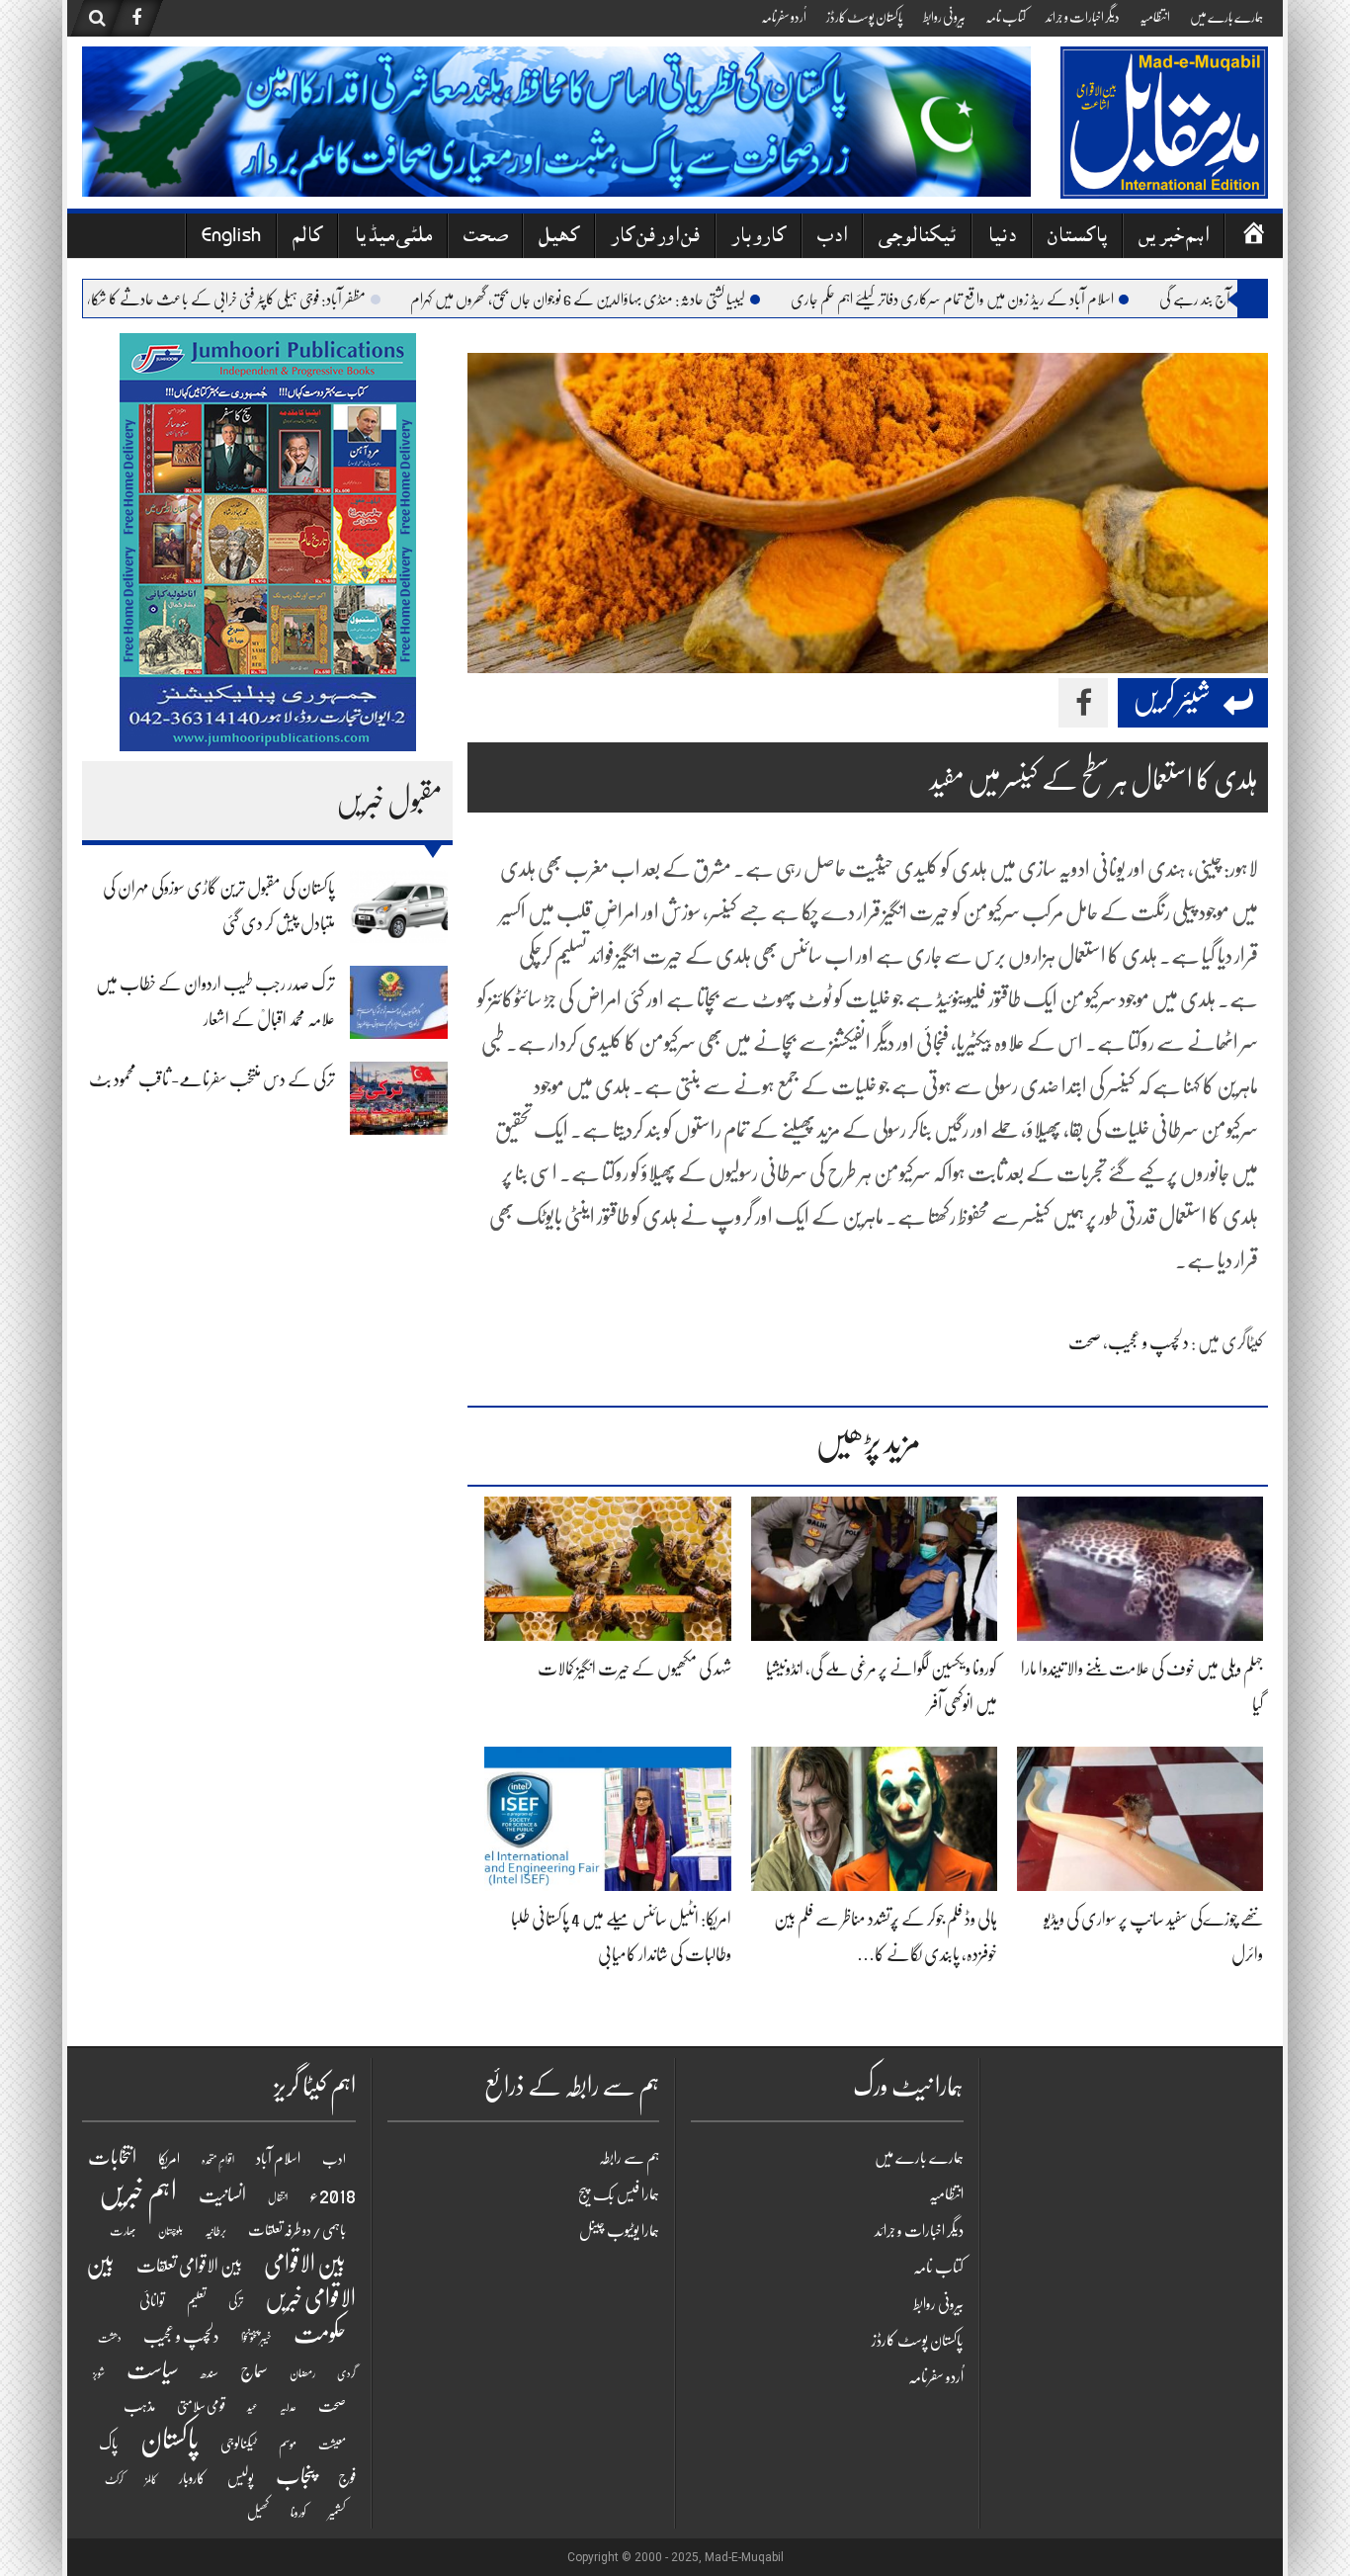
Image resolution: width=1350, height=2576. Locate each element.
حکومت (320, 2334)
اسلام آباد (278, 2159)
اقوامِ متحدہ (218, 2160)
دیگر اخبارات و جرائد (1083, 17)
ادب (832, 238)
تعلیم (197, 2301)
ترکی (236, 2302)
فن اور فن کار (655, 238)
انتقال (278, 2198)
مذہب (139, 2406)
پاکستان (1077, 238)
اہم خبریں (1174, 238)
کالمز (151, 2480)
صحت (485, 238)
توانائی (152, 2301)
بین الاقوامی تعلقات (189, 2266)
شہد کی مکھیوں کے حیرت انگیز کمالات (634, 1669)
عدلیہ (288, 2407)
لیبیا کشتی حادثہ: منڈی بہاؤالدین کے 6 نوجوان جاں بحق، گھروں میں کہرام (642, 300)
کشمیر (337, 2512)
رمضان (302, 2373)
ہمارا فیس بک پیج (619, 2194)
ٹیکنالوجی (917, 238)
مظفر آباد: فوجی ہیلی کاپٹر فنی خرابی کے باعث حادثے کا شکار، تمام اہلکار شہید (255, 300)
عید (253, 2407)
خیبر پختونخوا (256, 2338)
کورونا (298, 2513)
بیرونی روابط (944, 17)
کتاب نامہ (1006, 17)
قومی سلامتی (201, 2406)
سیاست (153, 2370)
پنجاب (296, 2476)
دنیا (1002, 238)
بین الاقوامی (305, 2264)
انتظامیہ (1155, 17)
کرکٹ (114, 2480)
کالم (307, 238)
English (231, 238)
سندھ (210, 2373)
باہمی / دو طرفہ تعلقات (297, 2230)
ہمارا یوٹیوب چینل (619, 2231)
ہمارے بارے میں (1226, 17)
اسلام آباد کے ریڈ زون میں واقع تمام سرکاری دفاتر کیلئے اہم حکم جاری (1016, 300)
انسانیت (222, 2195)
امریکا (169, 2159)
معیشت (332, 2445)
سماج (254, 2371)
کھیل (559, 238)
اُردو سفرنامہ (784, 17)
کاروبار (759, 238)
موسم (288, 2444)
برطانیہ (215, 2231)
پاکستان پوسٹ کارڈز (865, 17)
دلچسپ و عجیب (1148, 1342)
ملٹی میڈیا (393, 238)
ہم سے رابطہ (629, 2158)
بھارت (123, 2231)
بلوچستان (170, 2232)
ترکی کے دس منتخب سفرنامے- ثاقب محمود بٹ (212, 1079)
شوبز (99, 2374)
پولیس (241, 2478)
